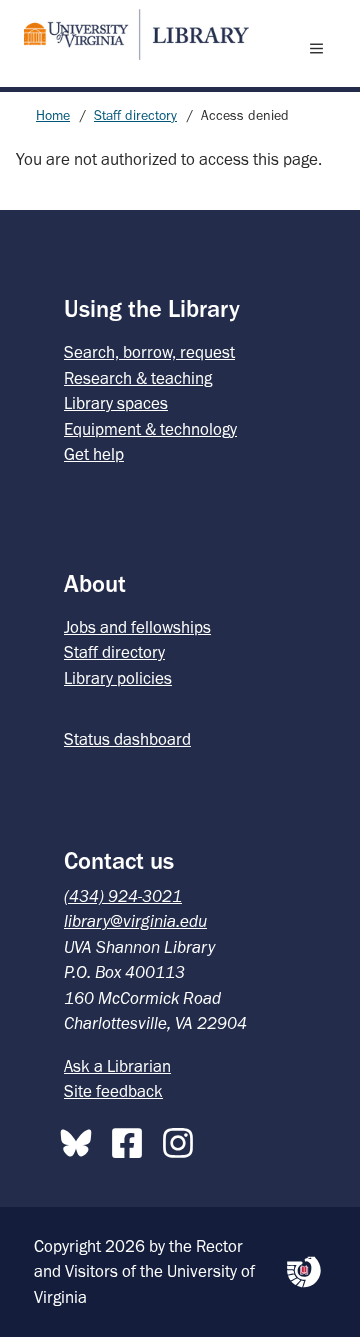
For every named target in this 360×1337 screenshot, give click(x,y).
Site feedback (113, 1091)
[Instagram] (183, 1139)
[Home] (128, 34)
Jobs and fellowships (137, 627)
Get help (94, 454)
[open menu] (321, 48)
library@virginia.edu (135, 921)
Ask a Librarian (117, 1066)
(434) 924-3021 (123, 896)
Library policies (118, 678)
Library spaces (116, 403)
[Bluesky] (81, 1139)
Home (53, 115)
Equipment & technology (150, 429)
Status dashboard (127, 739)
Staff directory (135, 115)
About (95, 583)
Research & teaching (138, 378)
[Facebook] (132, 1139)
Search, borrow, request (149, 352)
